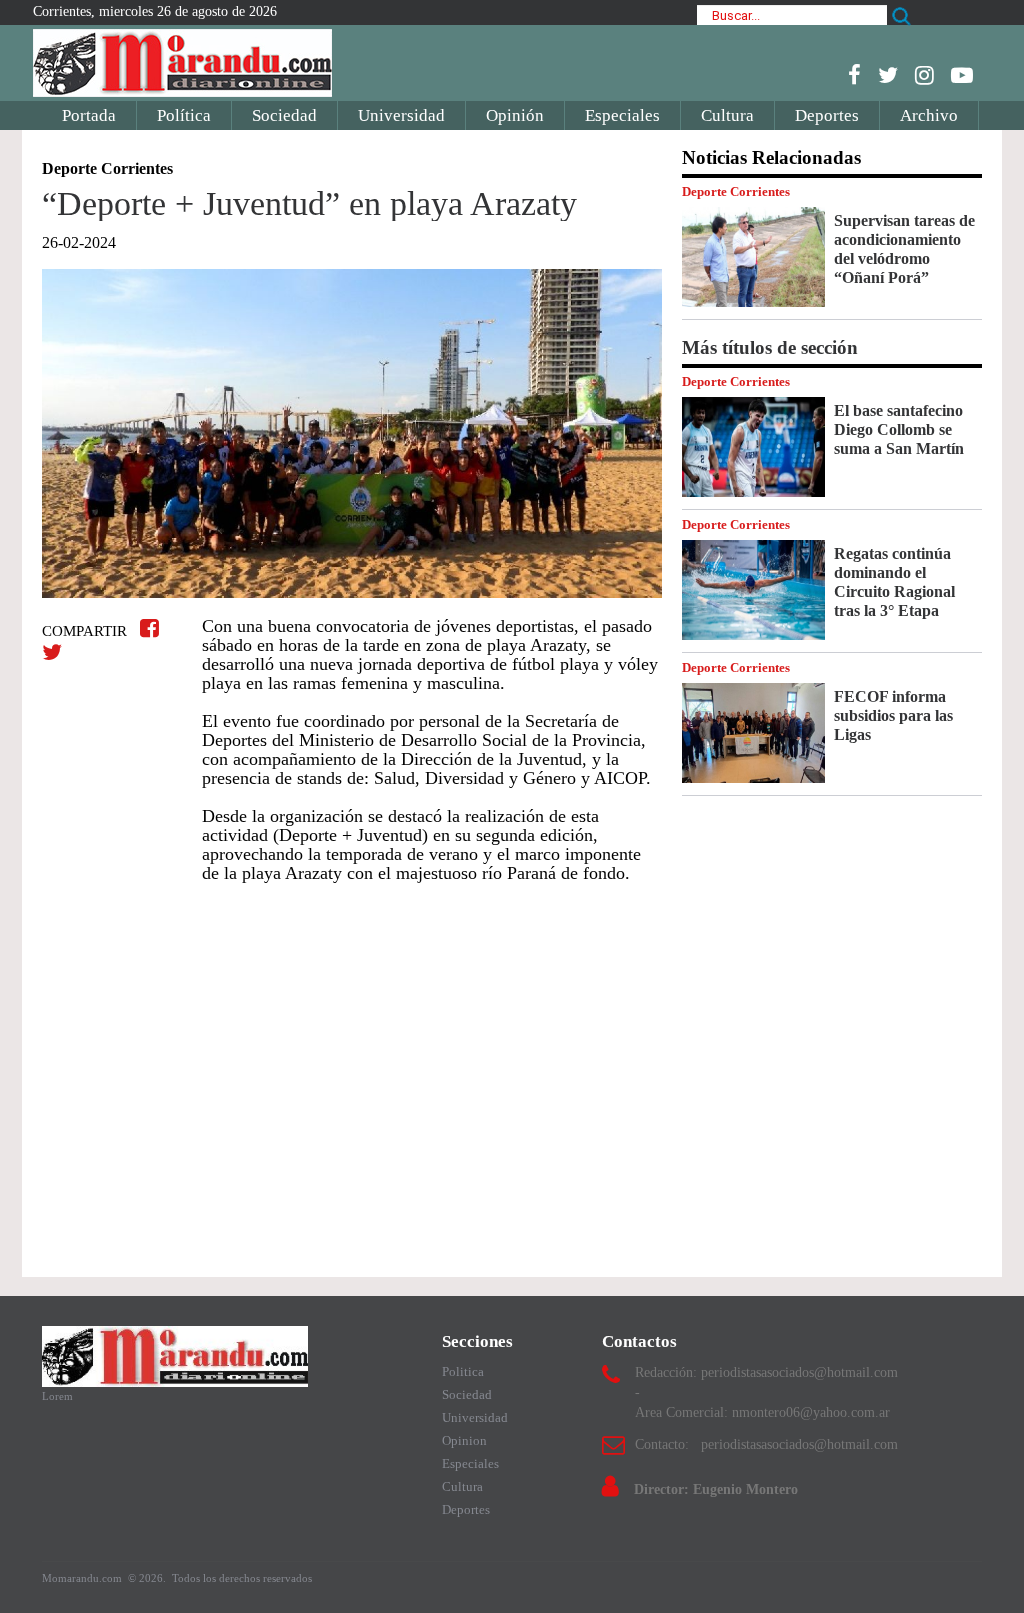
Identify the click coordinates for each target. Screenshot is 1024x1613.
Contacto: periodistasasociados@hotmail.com (766, 1444)
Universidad (401, 115)
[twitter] (888, 75)
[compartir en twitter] (52, 652)
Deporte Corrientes (736, 191)
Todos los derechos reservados (242, 1578)
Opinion (464, 1440)
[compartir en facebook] (152, 628)
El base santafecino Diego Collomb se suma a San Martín (899, 429)
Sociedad (284, 115)
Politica (463, 1371)
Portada (89, 115)
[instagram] (924, 75)
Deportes (827, 115)
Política (184, 115)
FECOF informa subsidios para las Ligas (893, 715)
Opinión (515, 115)
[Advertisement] (352, 1080)
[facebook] (854, 75)
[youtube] (962, 75)
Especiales (622, 115)
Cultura (727, 115)
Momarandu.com (83, 1578)
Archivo (929, 115)
